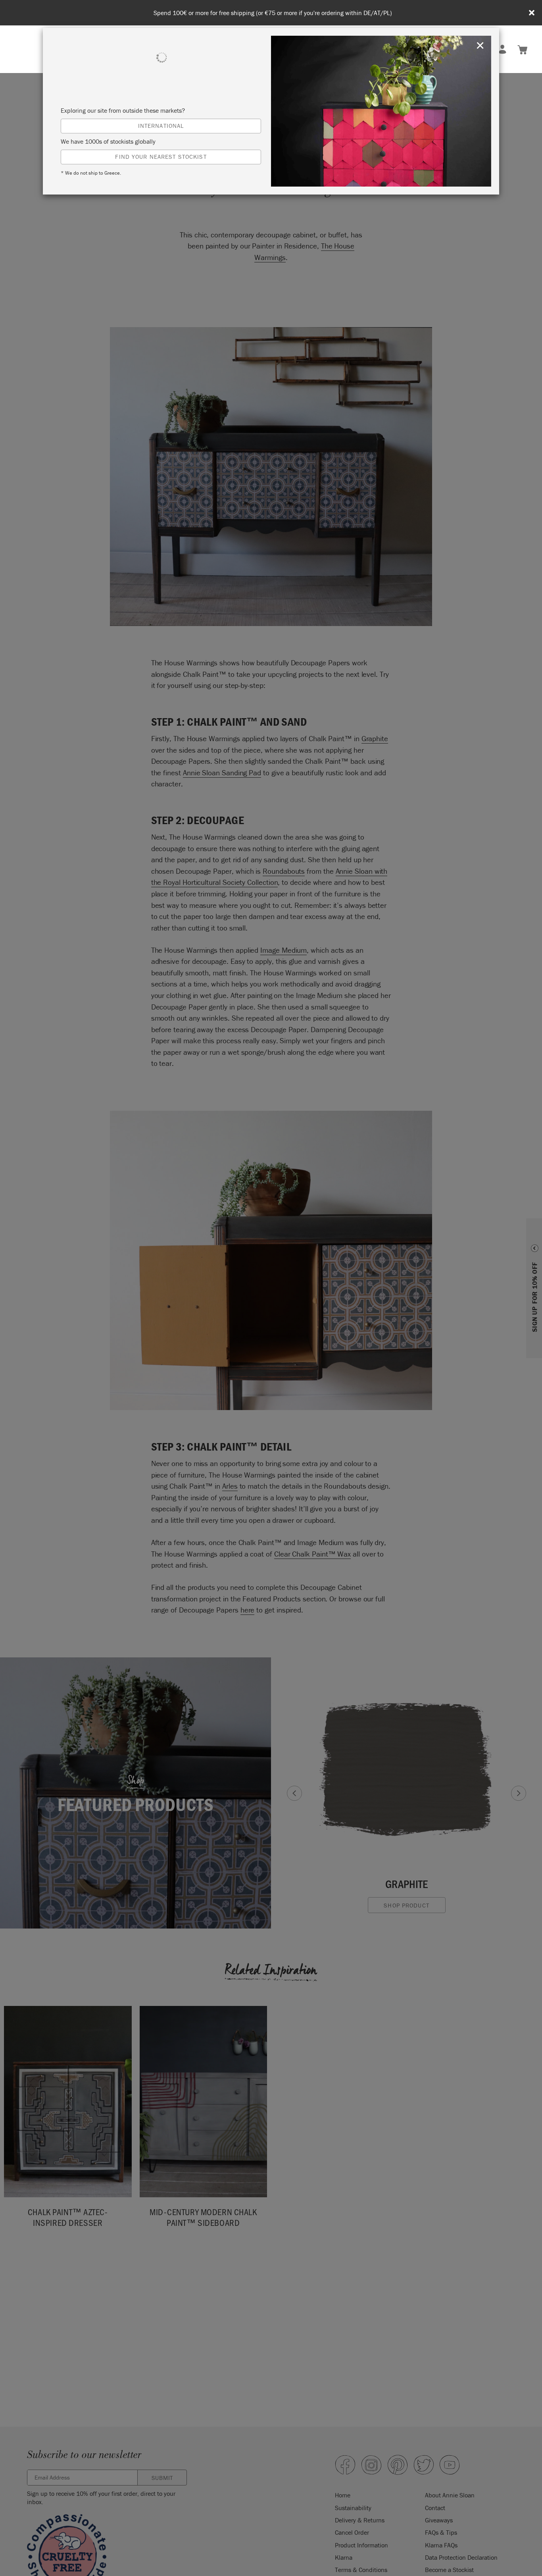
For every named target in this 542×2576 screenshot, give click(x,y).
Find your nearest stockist (161, 157)
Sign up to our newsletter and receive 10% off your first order (273, 13)
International (161, 126)
